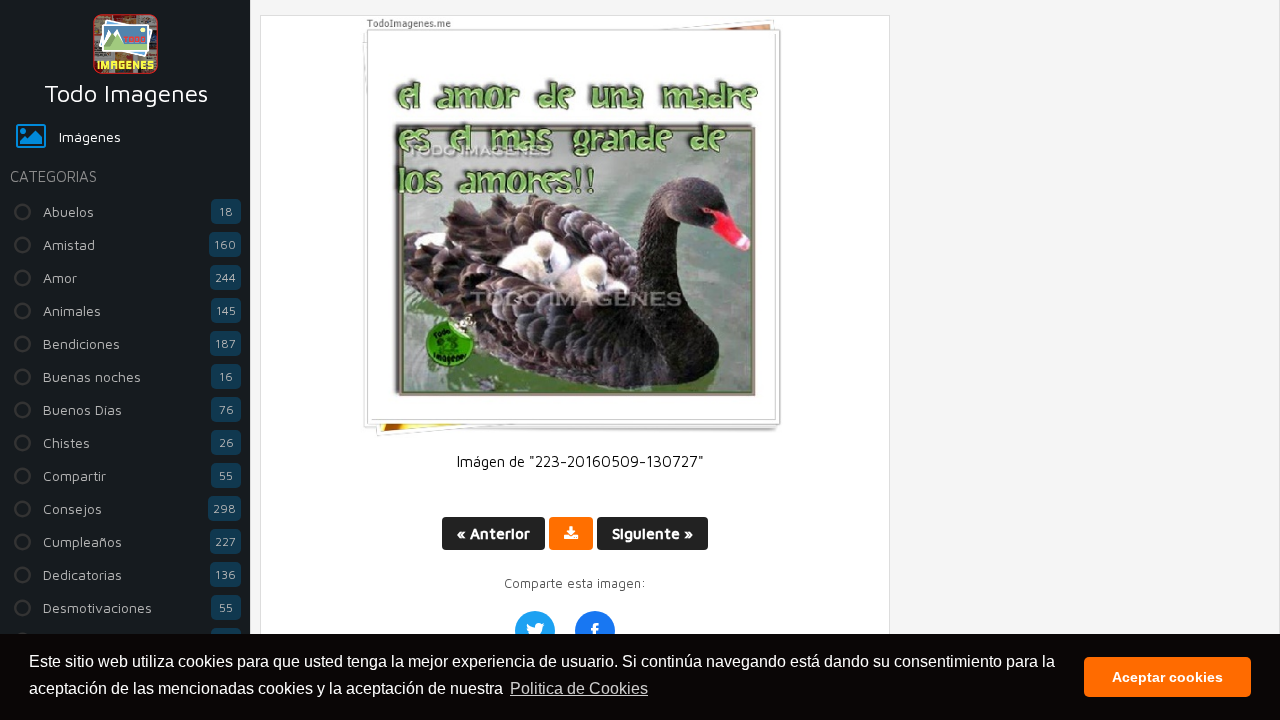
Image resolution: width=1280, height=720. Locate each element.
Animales (139, 310)
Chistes (138, 442)
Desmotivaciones (138, 607)
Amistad (139, 244)
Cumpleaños (139, 541)
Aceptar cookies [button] (1167, 677)
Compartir (138, 475)
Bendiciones (139, 343)
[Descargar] (571, 533)
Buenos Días (138, 409)
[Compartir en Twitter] (535, 631)
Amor (139, 277)
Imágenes (90, 136)
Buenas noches (138, 376)
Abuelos (138, 211)
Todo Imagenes (126, 93)
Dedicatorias (139, 574)
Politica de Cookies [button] (579, 688)
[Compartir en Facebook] (595, 631)
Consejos (139, 508)
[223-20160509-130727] (575, 432)
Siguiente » (652, 533)
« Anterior (493, 533)
